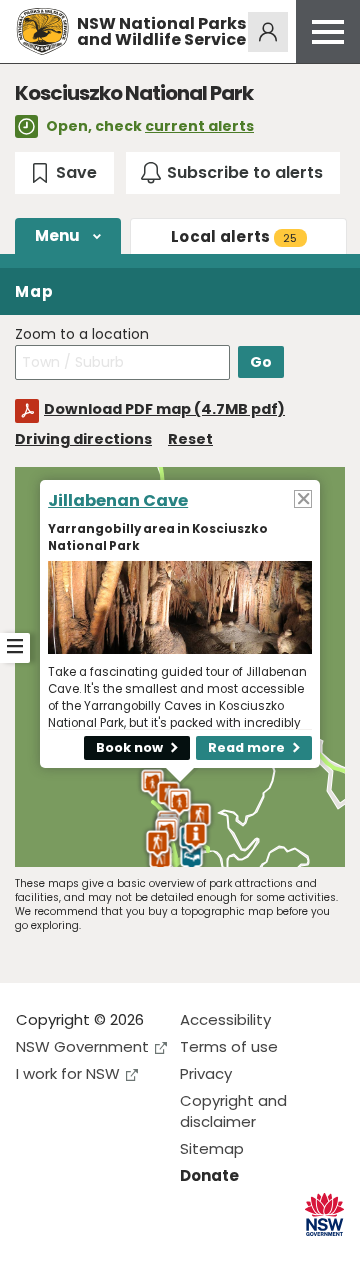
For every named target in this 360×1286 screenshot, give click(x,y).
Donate (209, 1175)
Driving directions (83, 439)
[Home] (42, 31)
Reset (190, 439)
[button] (179, 802)
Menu (58, 235)
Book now (129, 747)
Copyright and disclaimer (233, 1111)
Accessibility (225, 1019)
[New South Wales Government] (324, 1214)
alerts (234, 236)
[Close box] (303, 498)
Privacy (206, 1073)
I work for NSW (68, 1073)
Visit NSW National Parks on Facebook (34, 1254)
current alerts (199, 126)
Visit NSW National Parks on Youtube (120, 1254)
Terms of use (229, 1046)
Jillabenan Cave (118, 500)
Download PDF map (164, 409)
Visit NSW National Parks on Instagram (77, 1254)
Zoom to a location (82, 334)
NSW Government (82, 1046)
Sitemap (212, 1148)
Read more (246, 747)
